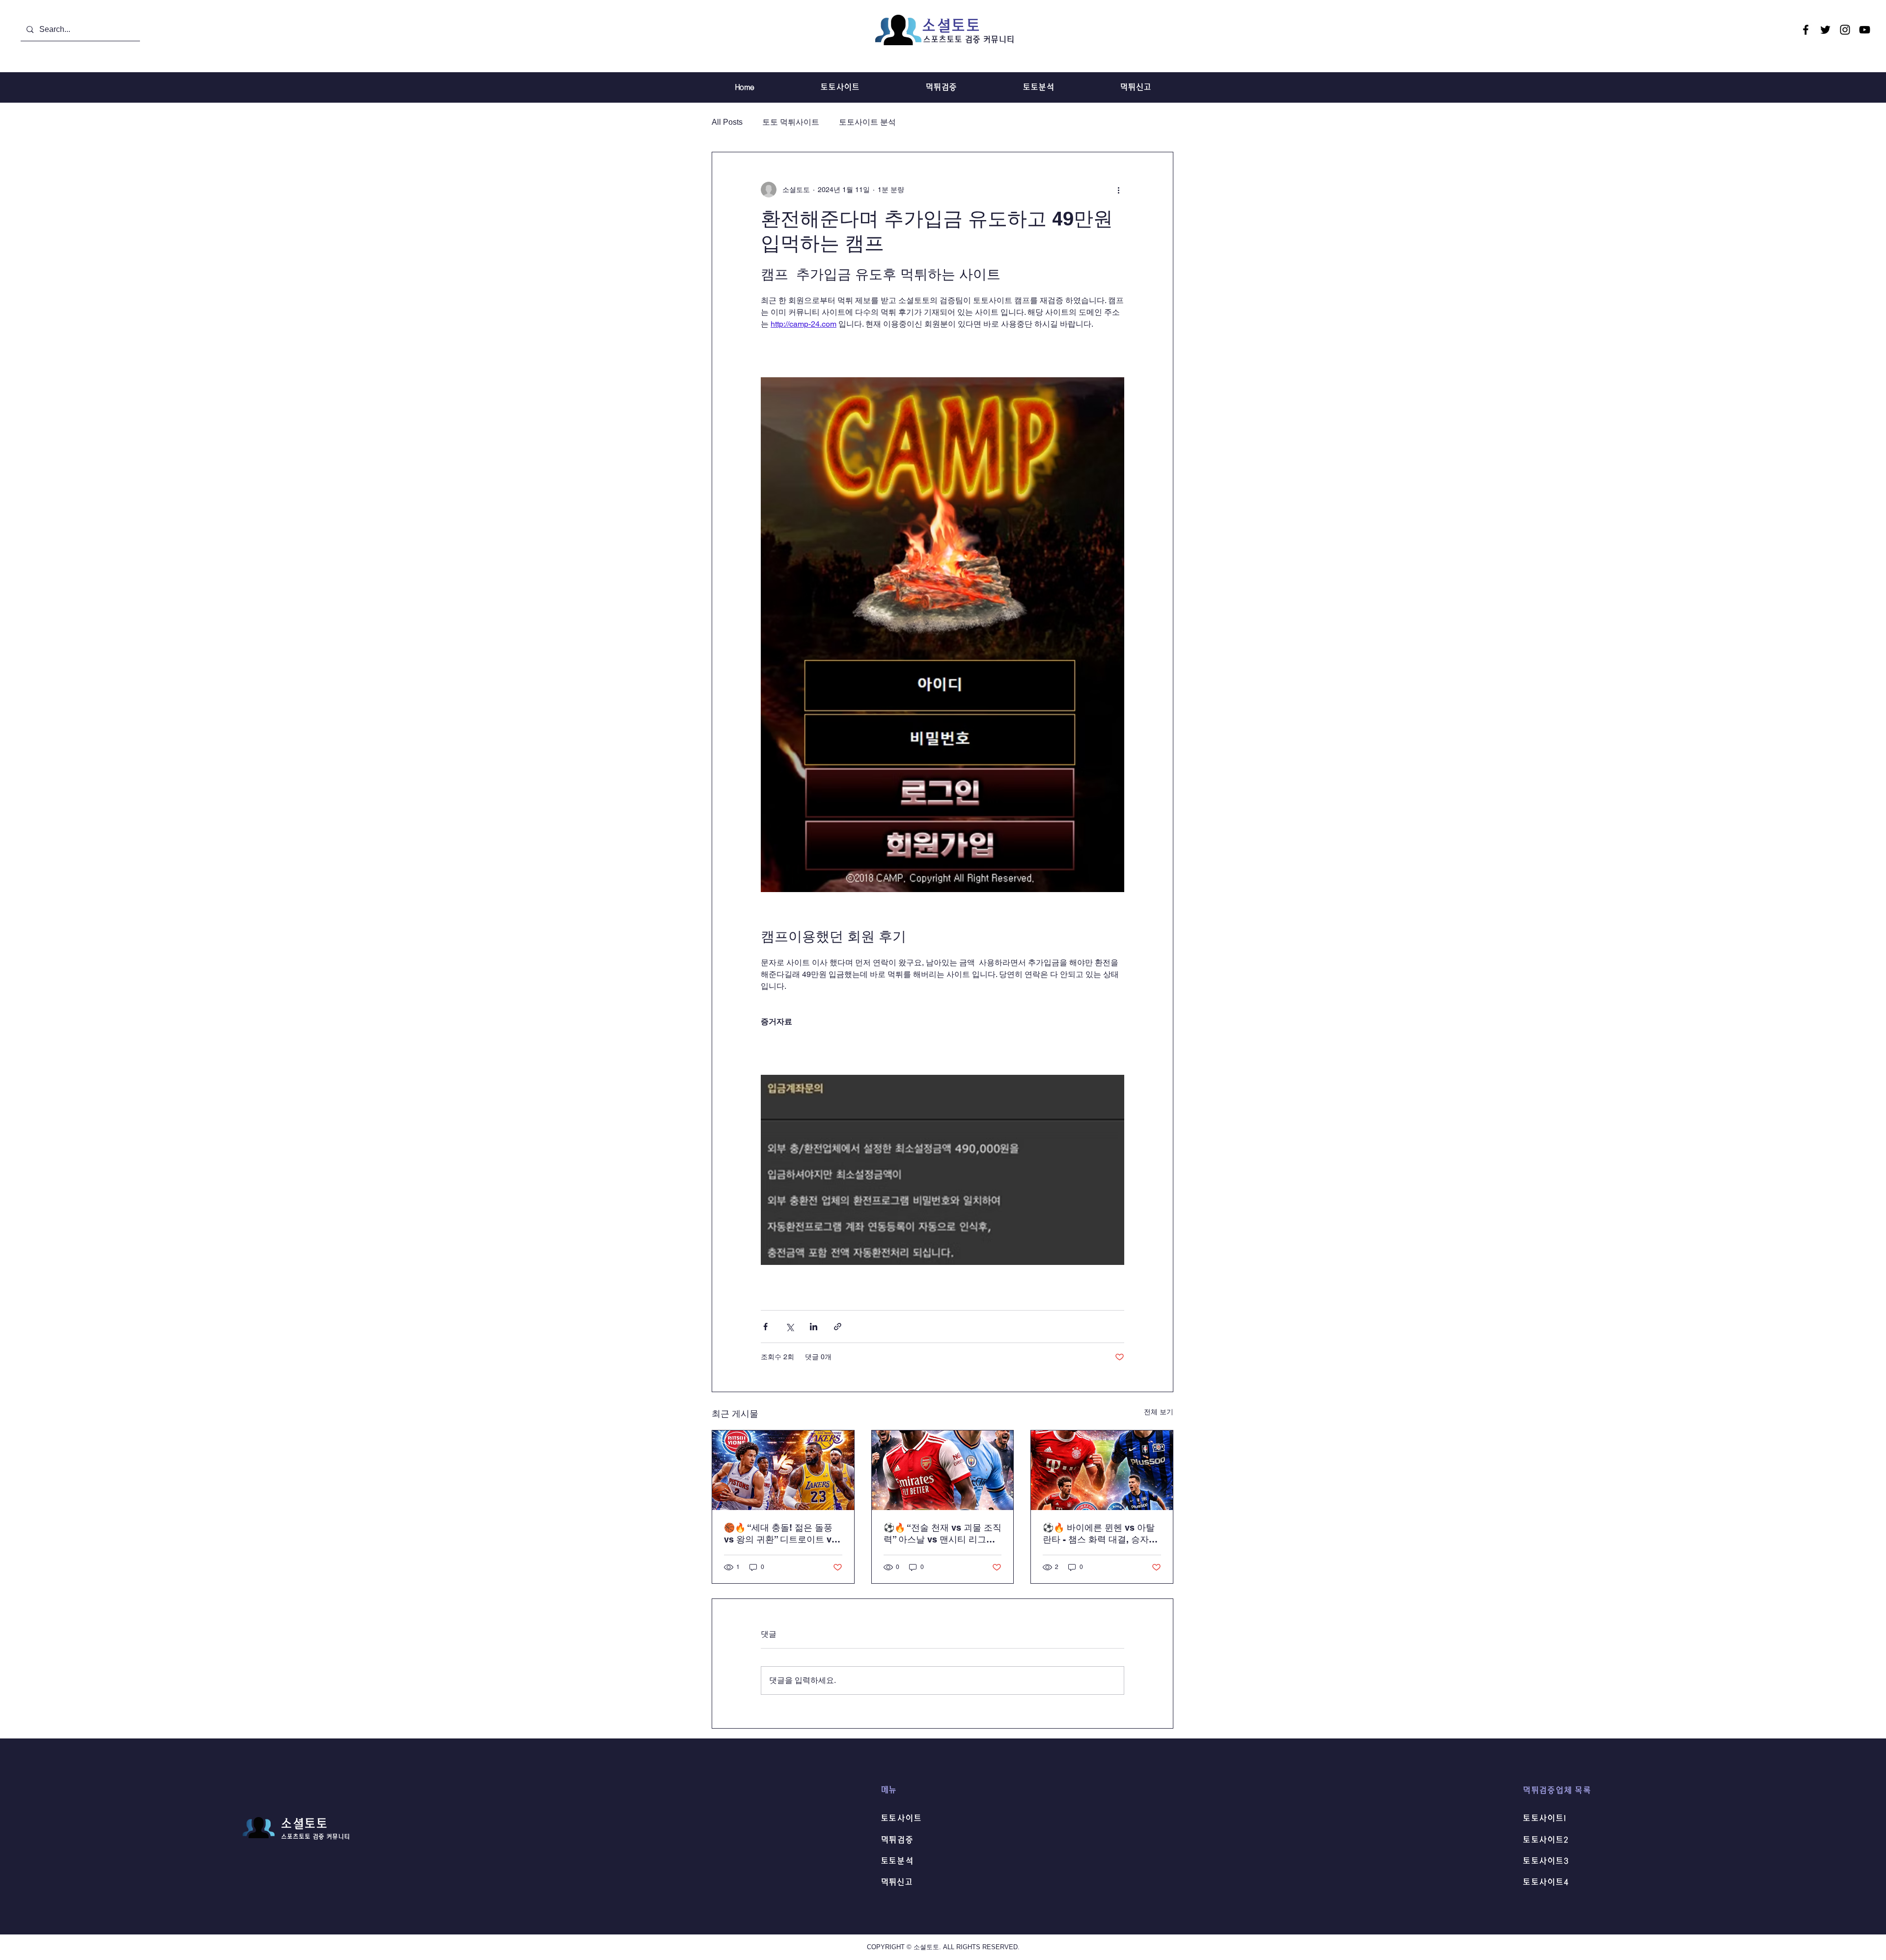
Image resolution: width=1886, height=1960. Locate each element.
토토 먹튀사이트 (791, 122)
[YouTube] (1865, 30)
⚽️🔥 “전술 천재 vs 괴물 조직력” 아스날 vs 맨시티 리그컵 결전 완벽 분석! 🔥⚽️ (943, 1534)
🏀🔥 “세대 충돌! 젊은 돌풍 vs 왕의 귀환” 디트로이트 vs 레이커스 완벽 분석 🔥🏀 (780, 1534)
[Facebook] (1806, 30)
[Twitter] (1825, 30)
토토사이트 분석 (867, 122)
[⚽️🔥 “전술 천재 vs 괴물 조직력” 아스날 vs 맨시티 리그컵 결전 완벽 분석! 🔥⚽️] (943, 1470)
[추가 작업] (1118, 190)
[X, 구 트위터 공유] (790, 1327)
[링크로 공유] (838, 1327)
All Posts (727, 122)
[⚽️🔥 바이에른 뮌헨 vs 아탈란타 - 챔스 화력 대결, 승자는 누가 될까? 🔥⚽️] (1102, 1470)
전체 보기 (1159, 1412)
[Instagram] (1845, 30)
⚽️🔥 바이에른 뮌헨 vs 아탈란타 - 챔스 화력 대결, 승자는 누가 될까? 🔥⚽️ (1100, 1534)
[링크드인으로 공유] (814, 1327)
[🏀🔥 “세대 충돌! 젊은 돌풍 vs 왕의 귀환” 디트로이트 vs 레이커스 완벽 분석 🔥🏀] (783, 1470)
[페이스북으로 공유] (765, 1327)
